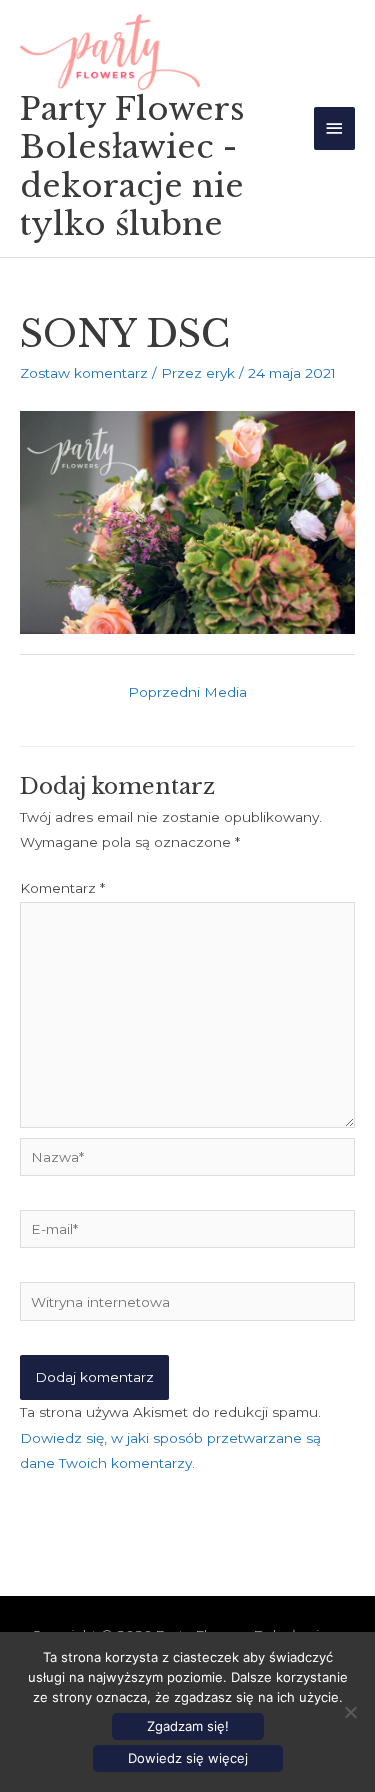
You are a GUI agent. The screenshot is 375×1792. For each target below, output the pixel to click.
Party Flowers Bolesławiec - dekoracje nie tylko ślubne (132, 166)
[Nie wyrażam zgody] (350, 1712)
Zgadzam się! (188, 1726)
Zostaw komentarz (84, 373)
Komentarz (62, 888)
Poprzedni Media (187, 692)
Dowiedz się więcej (188, 1758)
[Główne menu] (335, 128)
